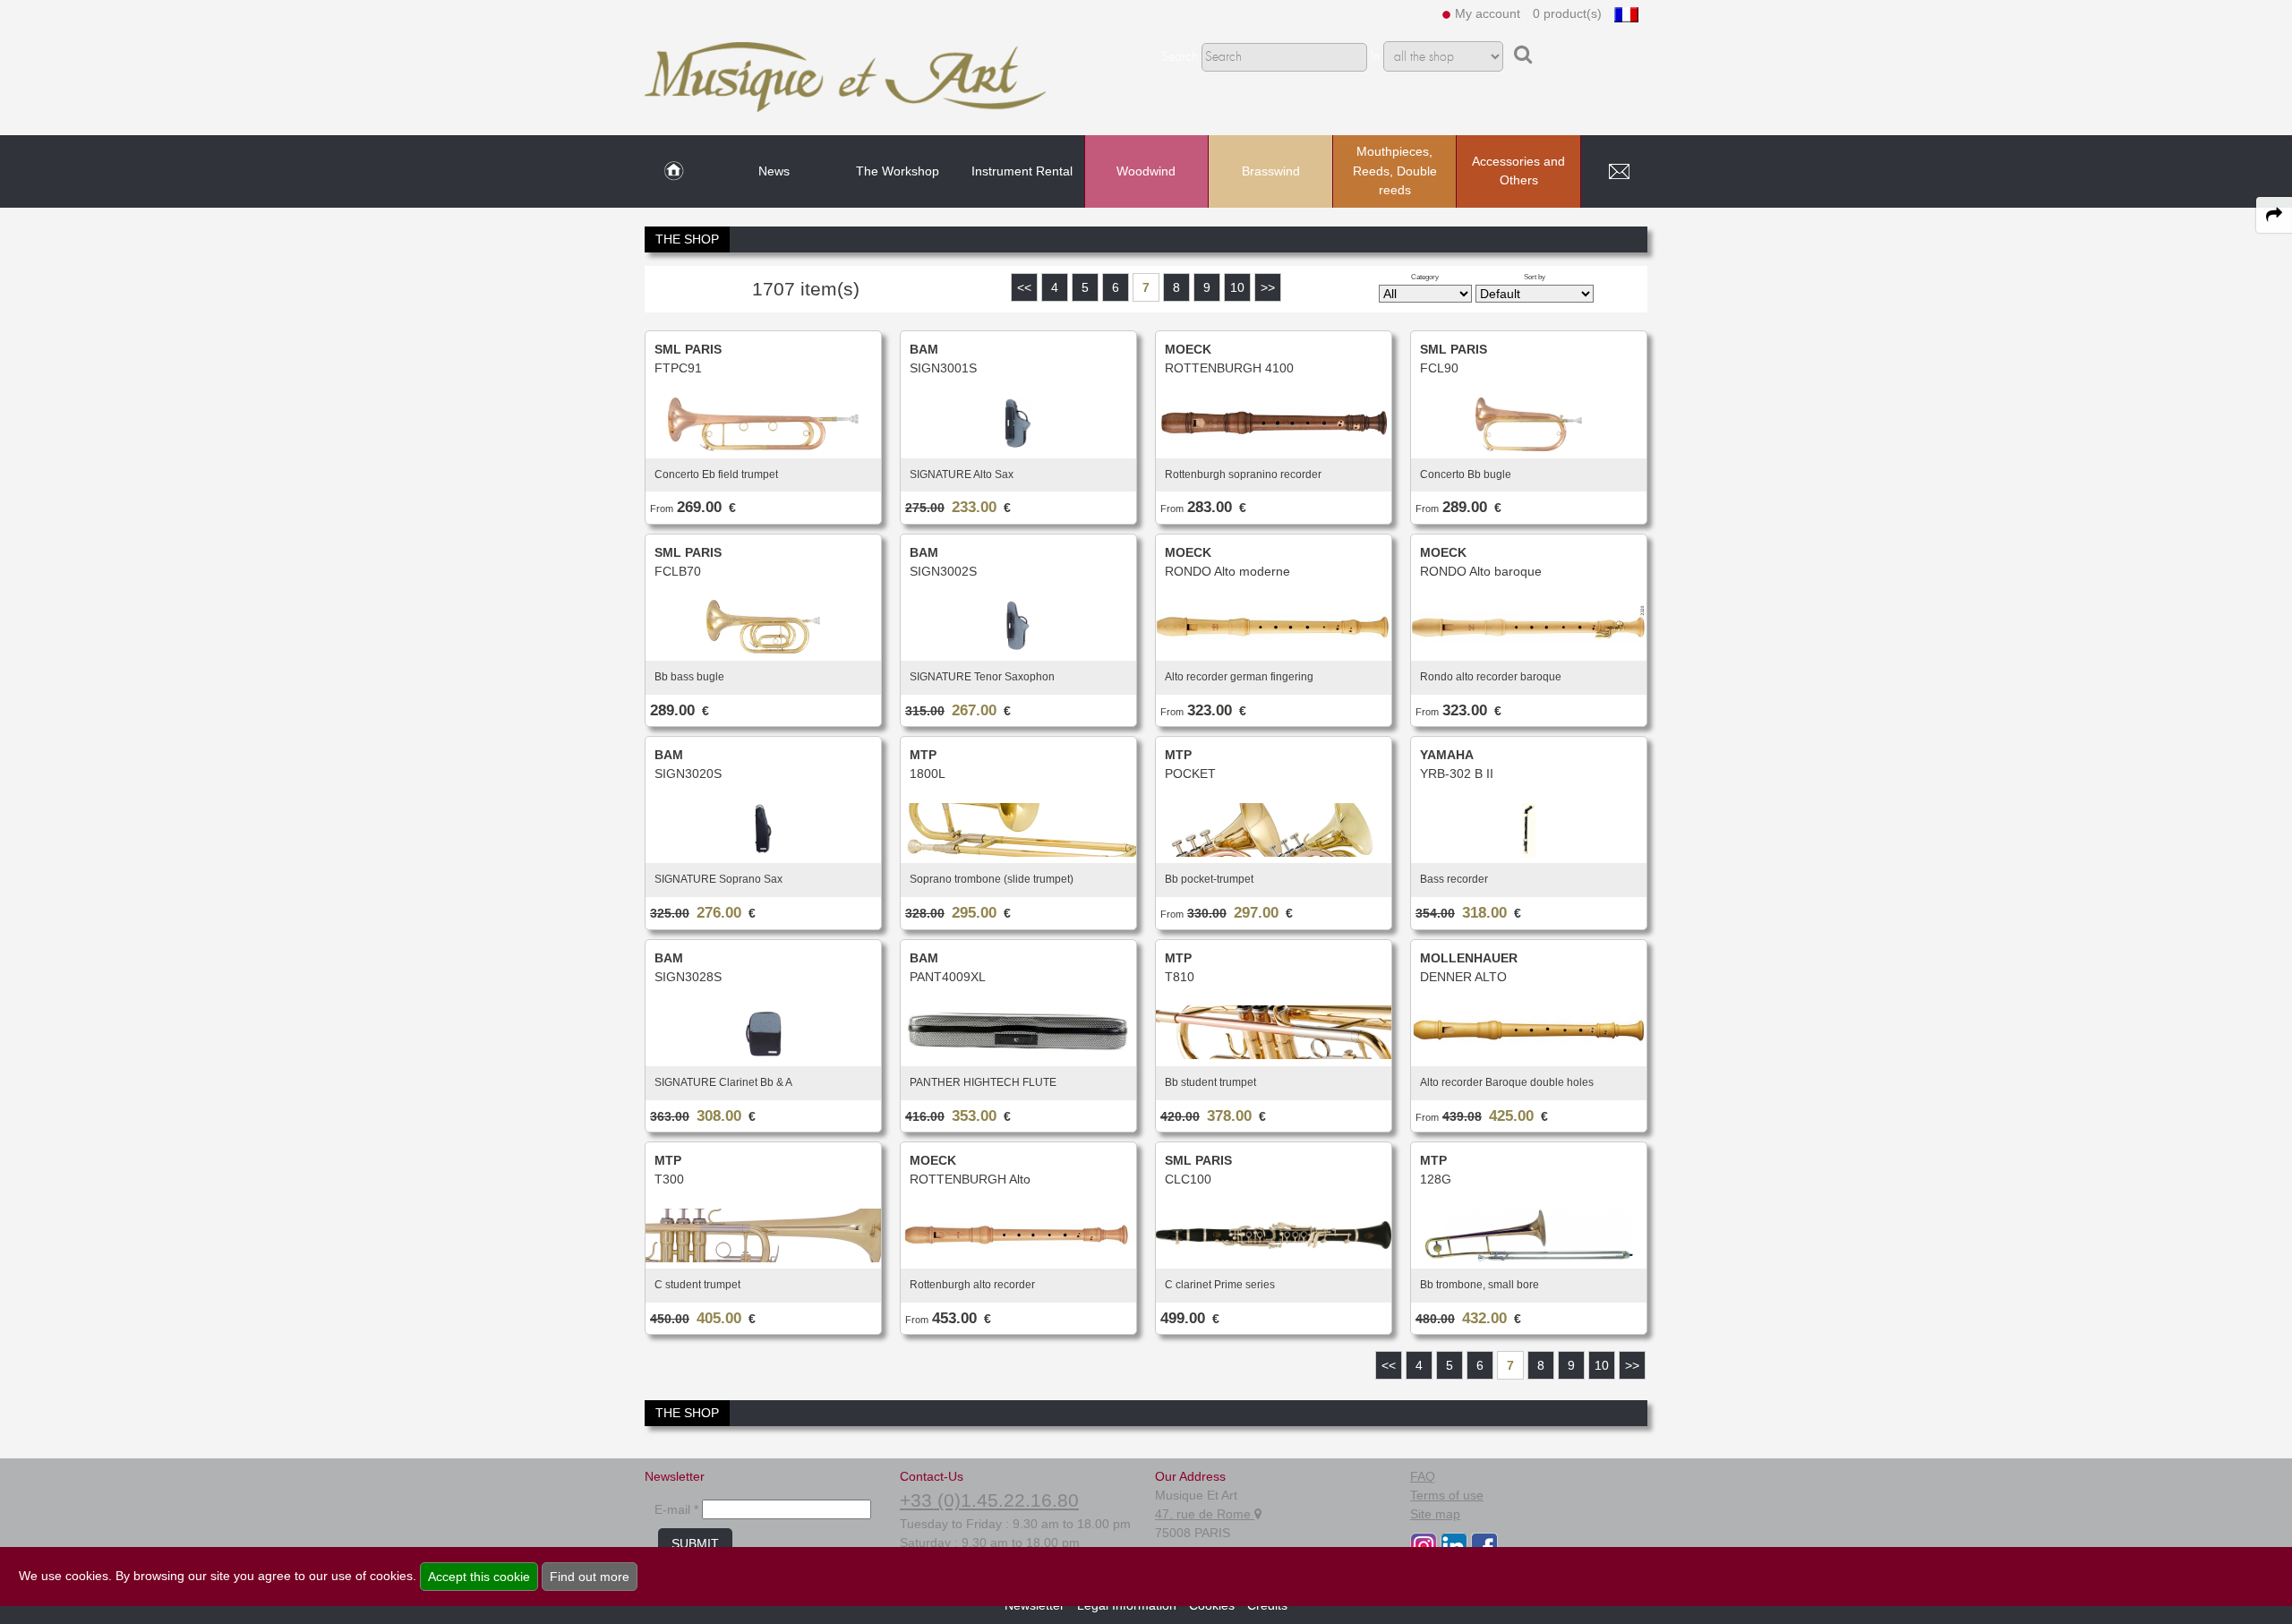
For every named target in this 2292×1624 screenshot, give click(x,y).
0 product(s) (1567, 13)
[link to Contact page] (1619, 172)
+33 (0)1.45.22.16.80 (989, 1500)
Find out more (590, 1577)
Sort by (1535, 277)
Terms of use (1447, 1495)
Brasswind (1271, 171)
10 (1237, 287)
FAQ (1423, 1476)
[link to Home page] (674, 172)
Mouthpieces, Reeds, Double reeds (1395, 171)
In (1375, 57)
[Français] (1626, 13)
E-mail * (676, 1509)
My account (1488, 13)
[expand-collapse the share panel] (2274, 215)
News (774, 171)
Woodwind (1146, 171)
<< (1024, 287)
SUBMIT (695, 1543)
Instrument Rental (1022, 171)
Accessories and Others (1518, 171)
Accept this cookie (479, 1577)
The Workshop (898, 171)
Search (1180, 57)
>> (1268, 287)
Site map (1435, 1514)
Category (1425, 277)
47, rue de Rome (1205, 1514)
